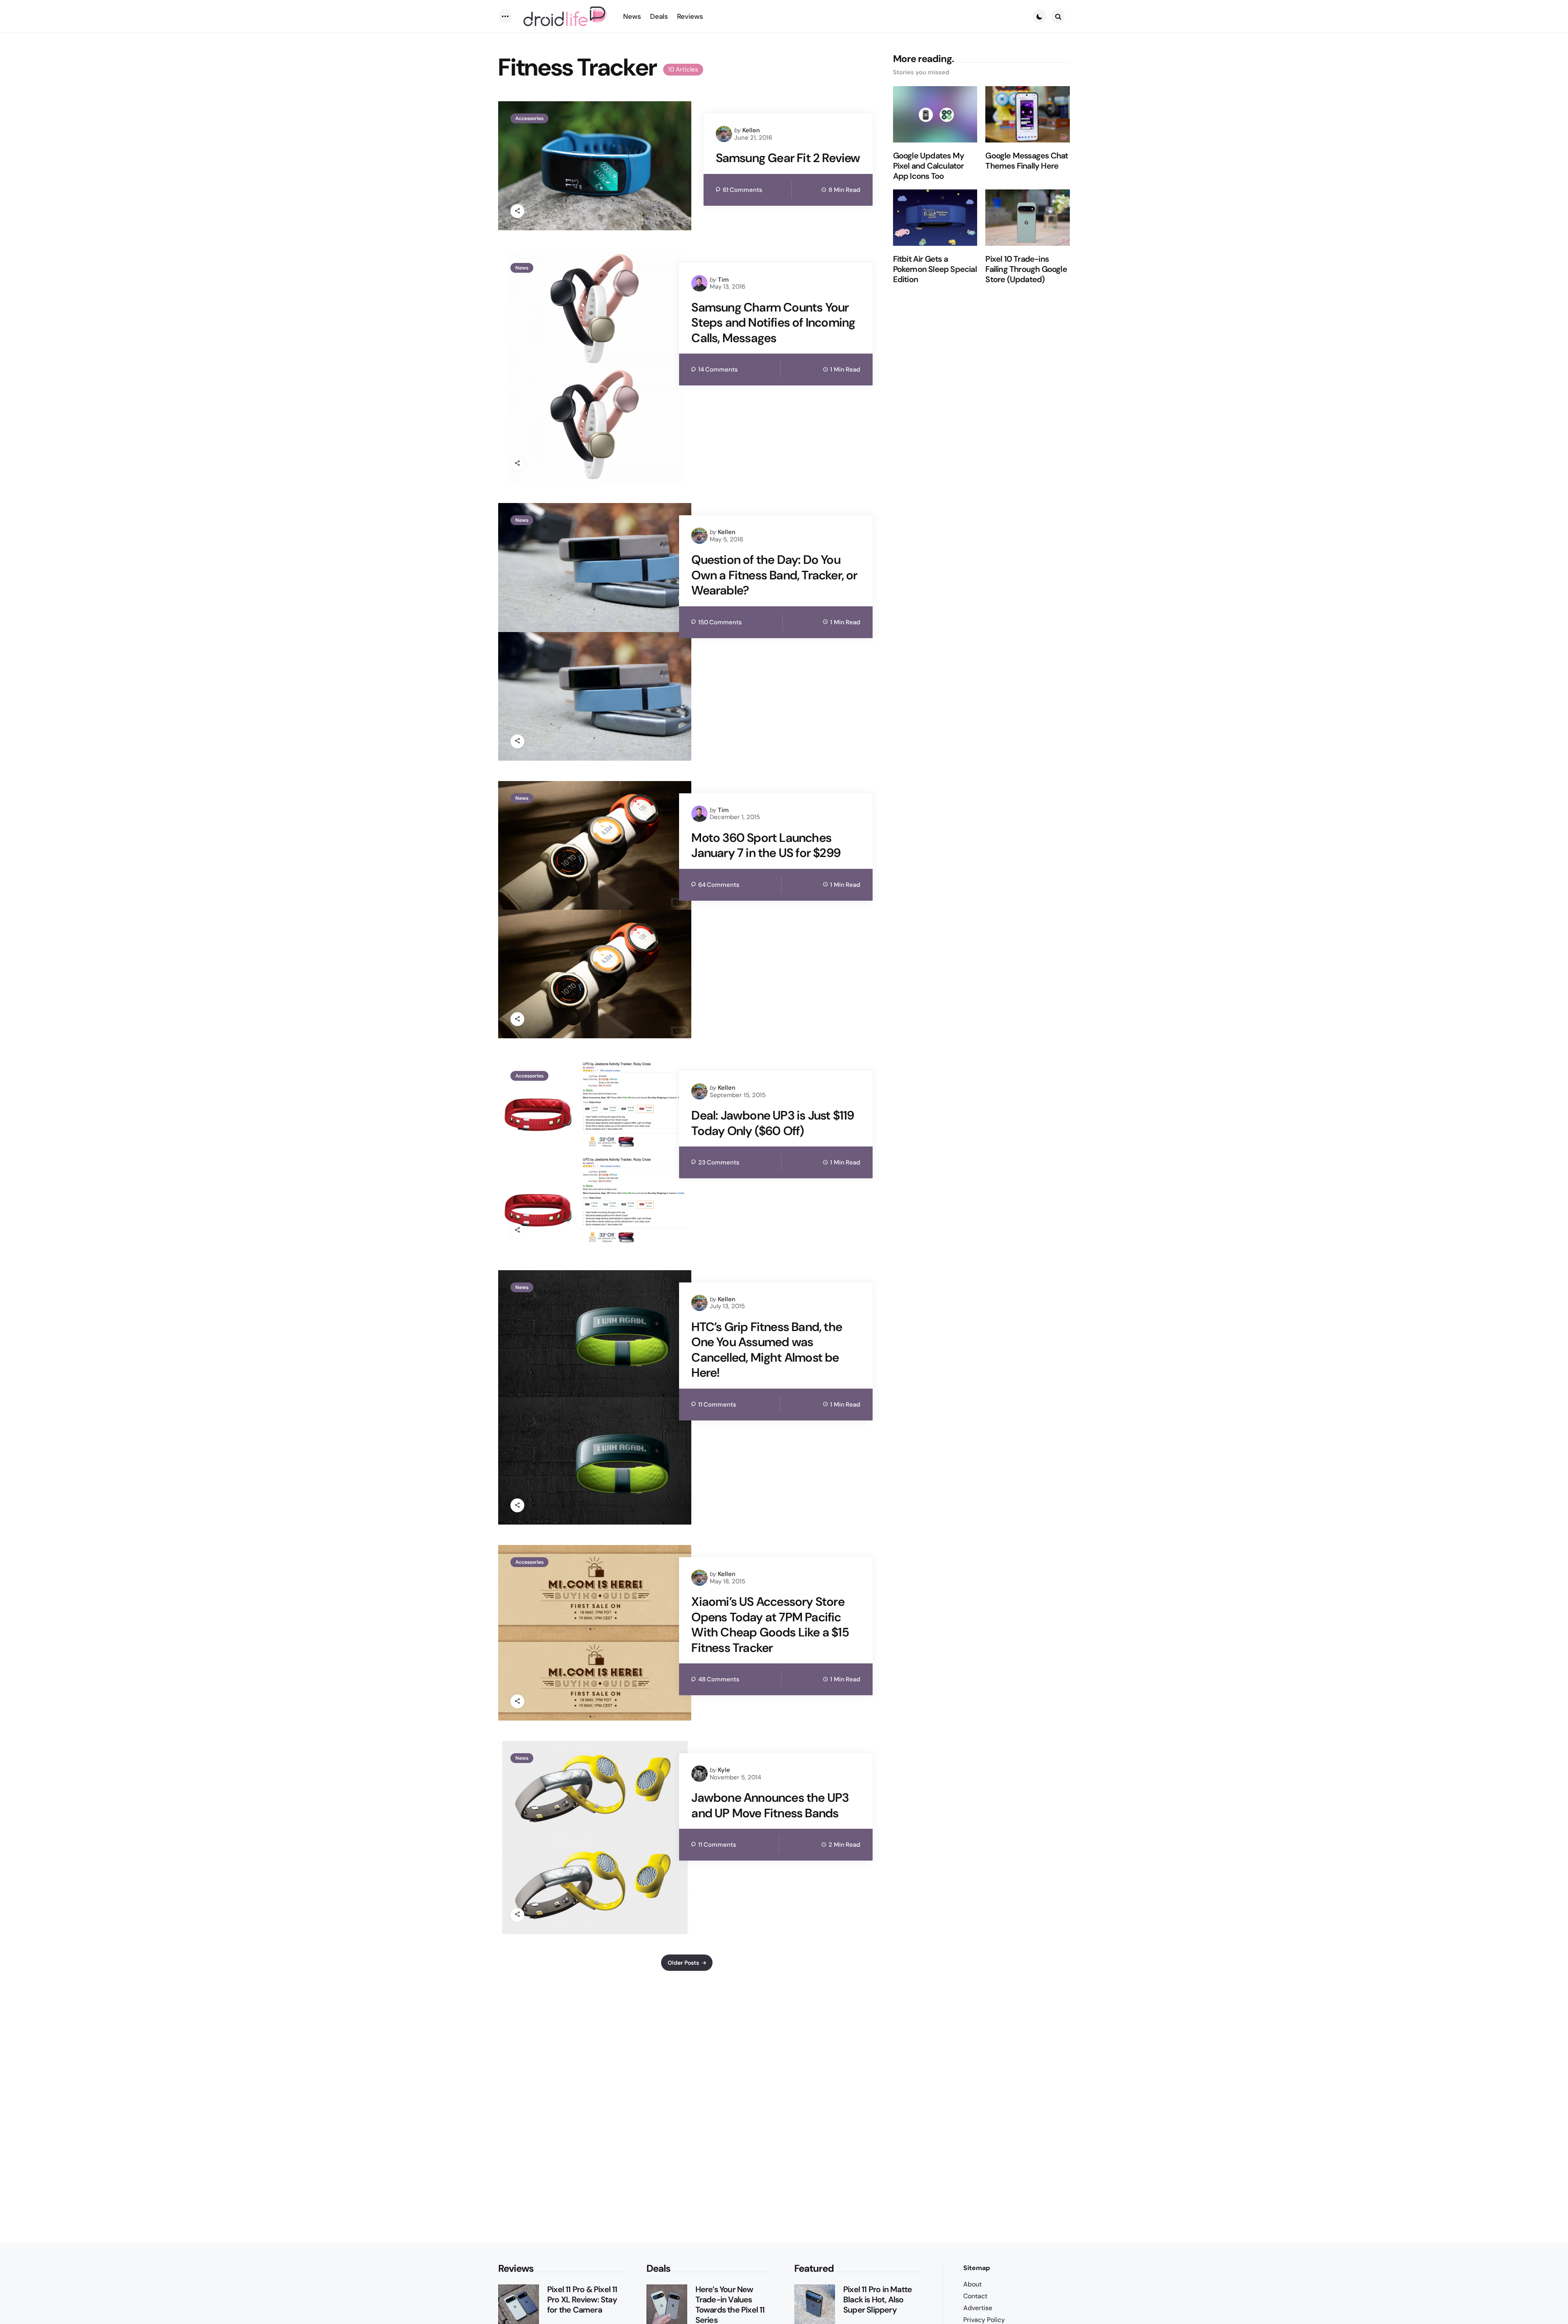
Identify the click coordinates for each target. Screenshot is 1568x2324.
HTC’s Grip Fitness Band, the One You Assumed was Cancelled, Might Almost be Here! (767, 1350)
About (972, 2284)
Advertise (978, 2308)
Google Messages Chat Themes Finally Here (1027, 161)
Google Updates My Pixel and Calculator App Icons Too (929, 166)
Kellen (751, 130)
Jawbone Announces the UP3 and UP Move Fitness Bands (770, 1805)
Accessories (529, 118)
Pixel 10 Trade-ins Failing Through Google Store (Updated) (1026, 269)
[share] (517, 211)
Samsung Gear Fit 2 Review (788, 158)
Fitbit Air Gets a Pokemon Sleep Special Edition (935, 269)
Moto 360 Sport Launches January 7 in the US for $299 (766, 845)
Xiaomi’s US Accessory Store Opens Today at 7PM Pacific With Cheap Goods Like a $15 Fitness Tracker (770, 1625)
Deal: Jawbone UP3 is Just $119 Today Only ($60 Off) (773, 1123)
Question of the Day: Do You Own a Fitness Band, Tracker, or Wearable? (774, 575)
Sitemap (977, 2268)
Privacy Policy (984, 2320)
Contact (975, 2296)
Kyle (724, 1770)
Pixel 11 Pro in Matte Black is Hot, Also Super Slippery (878, 2300)
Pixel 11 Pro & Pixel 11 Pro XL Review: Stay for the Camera (582, 2300)
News (522, 268)
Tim (723, 280)
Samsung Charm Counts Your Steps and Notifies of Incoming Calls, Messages (773, 323)
